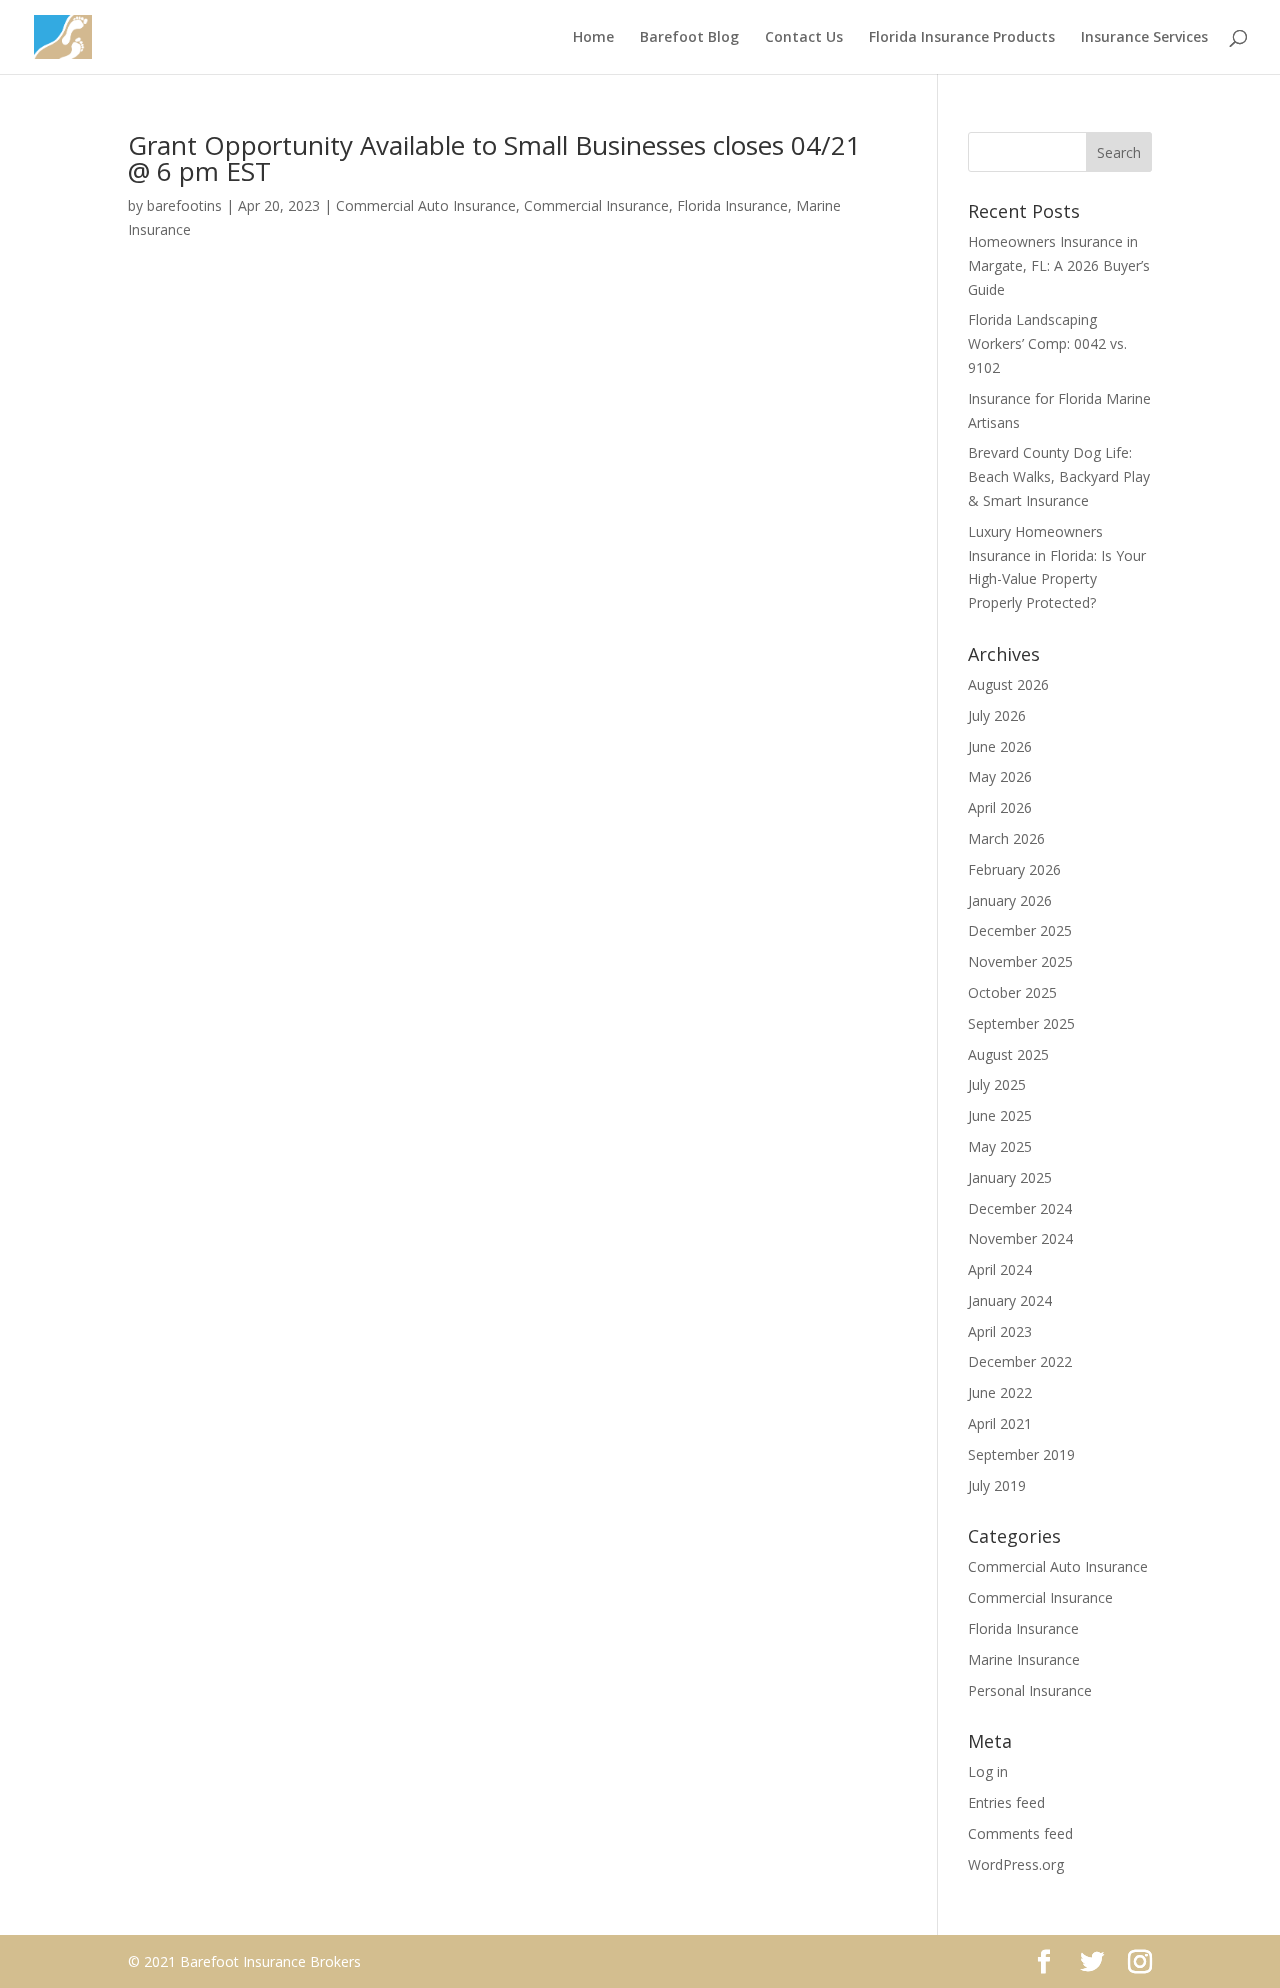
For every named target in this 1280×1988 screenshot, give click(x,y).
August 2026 (1008, 684)
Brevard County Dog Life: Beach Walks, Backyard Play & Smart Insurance (1059, 476)
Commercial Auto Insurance (426, 205)
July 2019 (997, 1485)
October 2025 (1012, 992)
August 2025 (1008, 1054)
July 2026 (997, 715)
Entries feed (1006, 1802)
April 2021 (1000, 1423)
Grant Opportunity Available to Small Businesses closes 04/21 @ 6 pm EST (494, 158)
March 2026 (1006, 838)
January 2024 (1010, 1300)
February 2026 (1014, 869)
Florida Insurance (732, 205)
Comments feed (1020, 1833)
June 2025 (1000, 1115)
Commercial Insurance (596, 205)
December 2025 (1020, 930)
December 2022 (1020, 1361)
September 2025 (1021, 1023)
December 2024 (1020, 1208)
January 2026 (1010, 900)
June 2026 (1000, 746)
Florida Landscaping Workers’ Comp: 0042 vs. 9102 (1047, 343)
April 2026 (1000, 807)
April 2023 (1000, 1331)
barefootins (184, 205)
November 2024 (1020, 1238)
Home (593, 38)
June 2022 (1000, 1392)
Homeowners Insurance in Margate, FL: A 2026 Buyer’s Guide (1059, 265)
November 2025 (1020, 961)
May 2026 (1000, 776)
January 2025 (1010, 1177)
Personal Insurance (1030, 1690)
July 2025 (997, 1084)
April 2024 (1000, 1269)
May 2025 (1000, 1146)
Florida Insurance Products (962, 38)
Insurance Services (1144, 38)
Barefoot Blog (689, 38)
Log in (988, 1771)
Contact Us (804, 38)
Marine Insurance (1024, 1659)
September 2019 (1021, 1454)
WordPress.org (1016, 1864)
